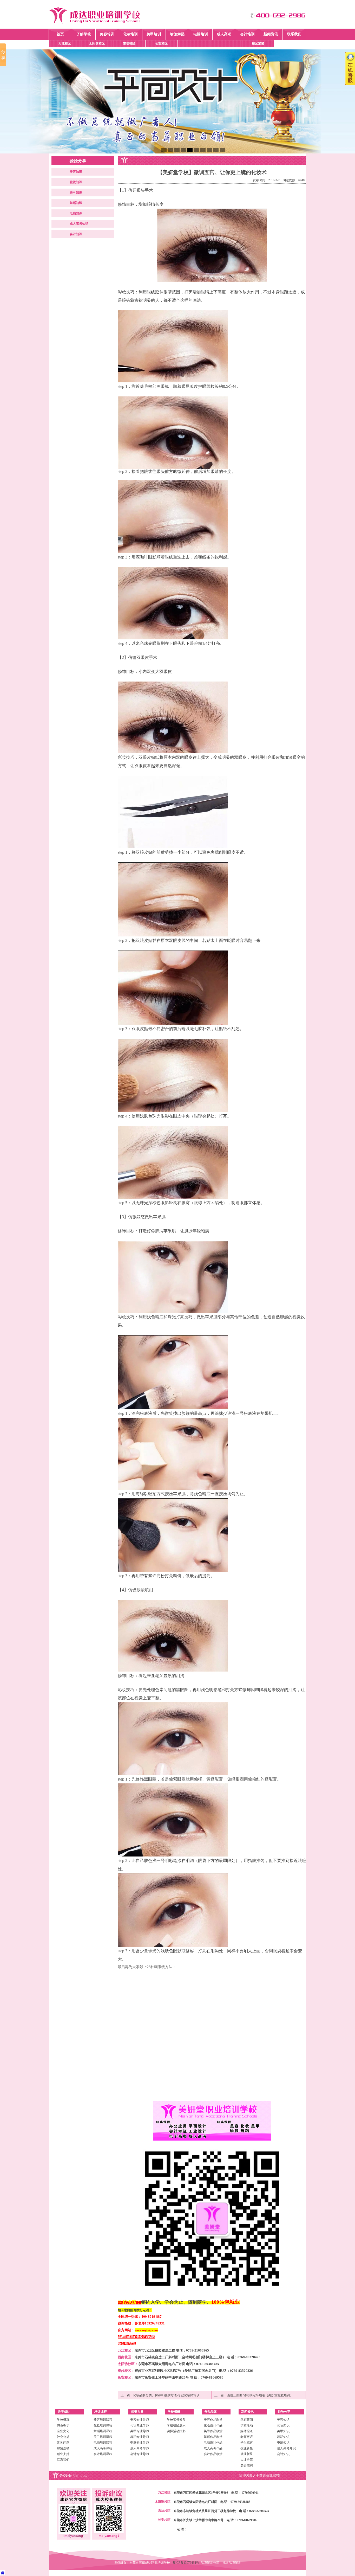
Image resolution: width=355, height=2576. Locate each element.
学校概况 (63, 2420)
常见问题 (63, 2443)
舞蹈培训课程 (103, 2431)
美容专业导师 (140, 2420)
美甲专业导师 (140, 2431)
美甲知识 (76, 192)
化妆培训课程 (103, 2425)
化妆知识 (76, 182)
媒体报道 (247, 2431)
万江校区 (65, 43)
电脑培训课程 (103, 2443)
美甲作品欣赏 (213, 2431)
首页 (60, 34)
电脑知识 (76, 213)
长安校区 (161, 43)
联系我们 (294, 34)
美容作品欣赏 (213, 2420)
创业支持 (63, 2454)
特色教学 (63, 2425)
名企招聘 (247, 2465)
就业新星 (247, 2454)
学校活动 (247, 2425)
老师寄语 (247, 2437)
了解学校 (84, 34)
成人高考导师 (140, 2448)
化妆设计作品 (213, 2425)
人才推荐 (247, 2460)
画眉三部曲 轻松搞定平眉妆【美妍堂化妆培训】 (260, 2395)
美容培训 (107, 34)
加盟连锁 (63, 2448)
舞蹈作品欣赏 (213, 2437)
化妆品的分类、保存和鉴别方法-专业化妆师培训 (166, 2395)
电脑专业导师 (140, 2443)
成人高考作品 (213, 2448)
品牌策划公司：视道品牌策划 (221, 2563)
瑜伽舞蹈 (177, 34)
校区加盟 (258, 43)
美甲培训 (154, 34)
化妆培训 (130, 34)
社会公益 (63, 2437)
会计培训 (247, 34)
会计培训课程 (103, 2454)
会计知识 (76, 234)
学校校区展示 (176, 2425)
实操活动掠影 (176, 2431)
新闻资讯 (271, 34)
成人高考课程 (103, 2448)
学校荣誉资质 (176, 2420)
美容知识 (76, 172)
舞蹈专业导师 (140, 2437)
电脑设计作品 (213, 2443)
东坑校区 (129, 43)
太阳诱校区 (97, 43)
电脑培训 (201, 34)
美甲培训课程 (103, 2437)
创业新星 (247, 2448)
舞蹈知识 (76, 203)
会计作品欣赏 (213, 2454)
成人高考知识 (79, 224)
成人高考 (224, 34)
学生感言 (247, 2443)
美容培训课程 (103, 2420)
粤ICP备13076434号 (186, 2563)
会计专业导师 (140, 2454)
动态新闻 (247, 2420)
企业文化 (63, 2431)
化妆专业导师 (140, 2425)
